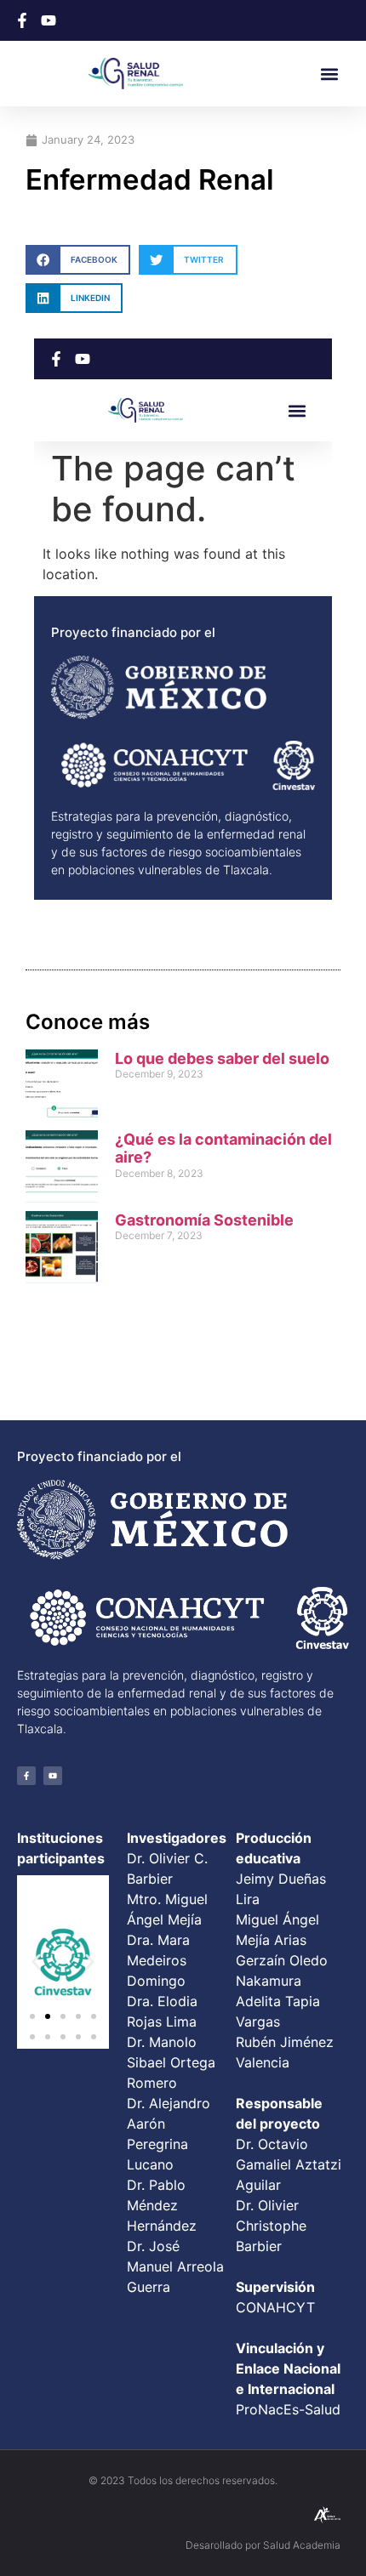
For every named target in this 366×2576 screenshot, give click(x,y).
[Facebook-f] (26, 1776)
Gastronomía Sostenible (204, 1220)
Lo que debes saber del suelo (222, 1058)
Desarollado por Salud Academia (263, 2545)
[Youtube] (53, 1776)
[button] (330, 74)
